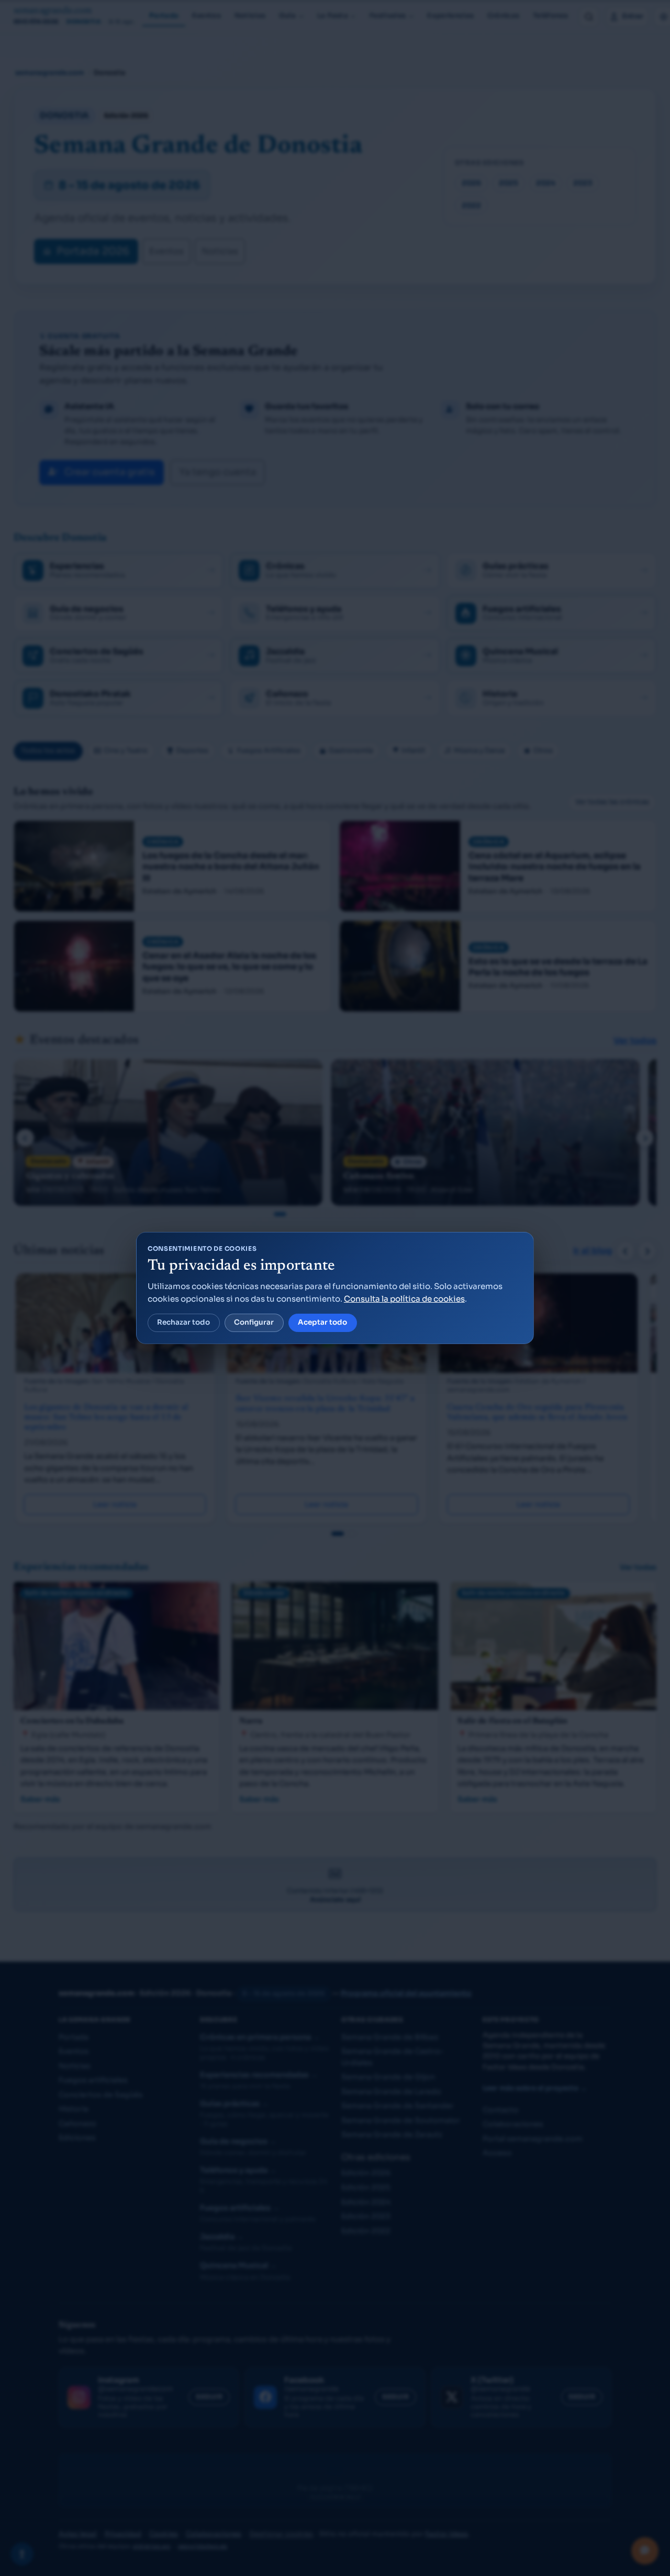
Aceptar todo (322, 1322)
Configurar (254, 1322)
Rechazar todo (183, 1322)
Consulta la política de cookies (404, 1299)
